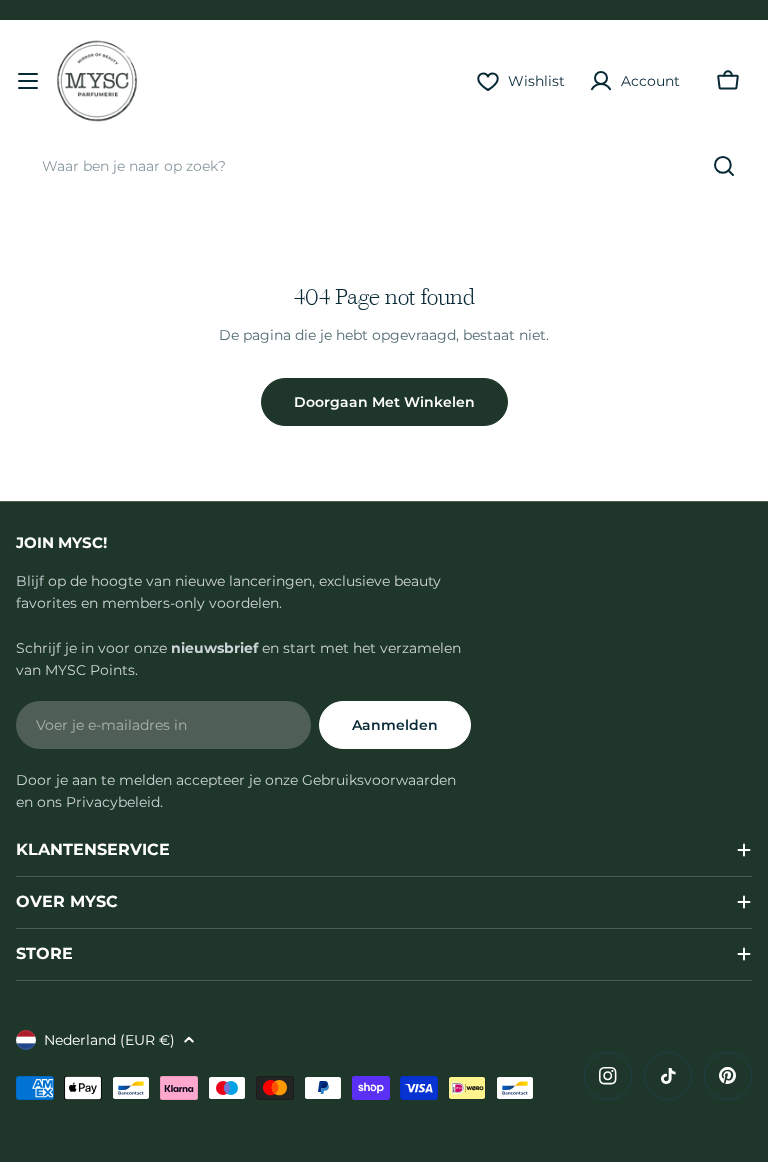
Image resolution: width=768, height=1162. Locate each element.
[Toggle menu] (28, 81)
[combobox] (384, 166)
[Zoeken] (724, 166)
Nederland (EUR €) (109, 1040)
